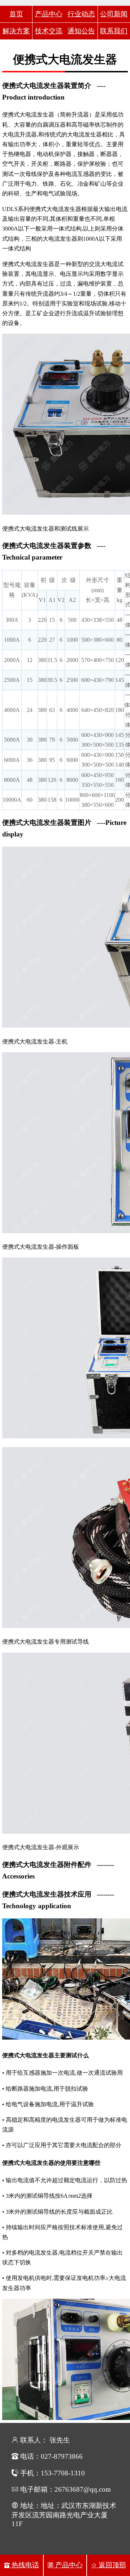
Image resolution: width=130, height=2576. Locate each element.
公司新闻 (114, 14)
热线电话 (24, 2565)
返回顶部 (111, 2565)
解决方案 (16, 31)
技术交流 (49, 31)
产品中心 (49, 14)
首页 (16, 14)
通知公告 (81, 31)
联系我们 (114, 31)
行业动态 (81, 14)
